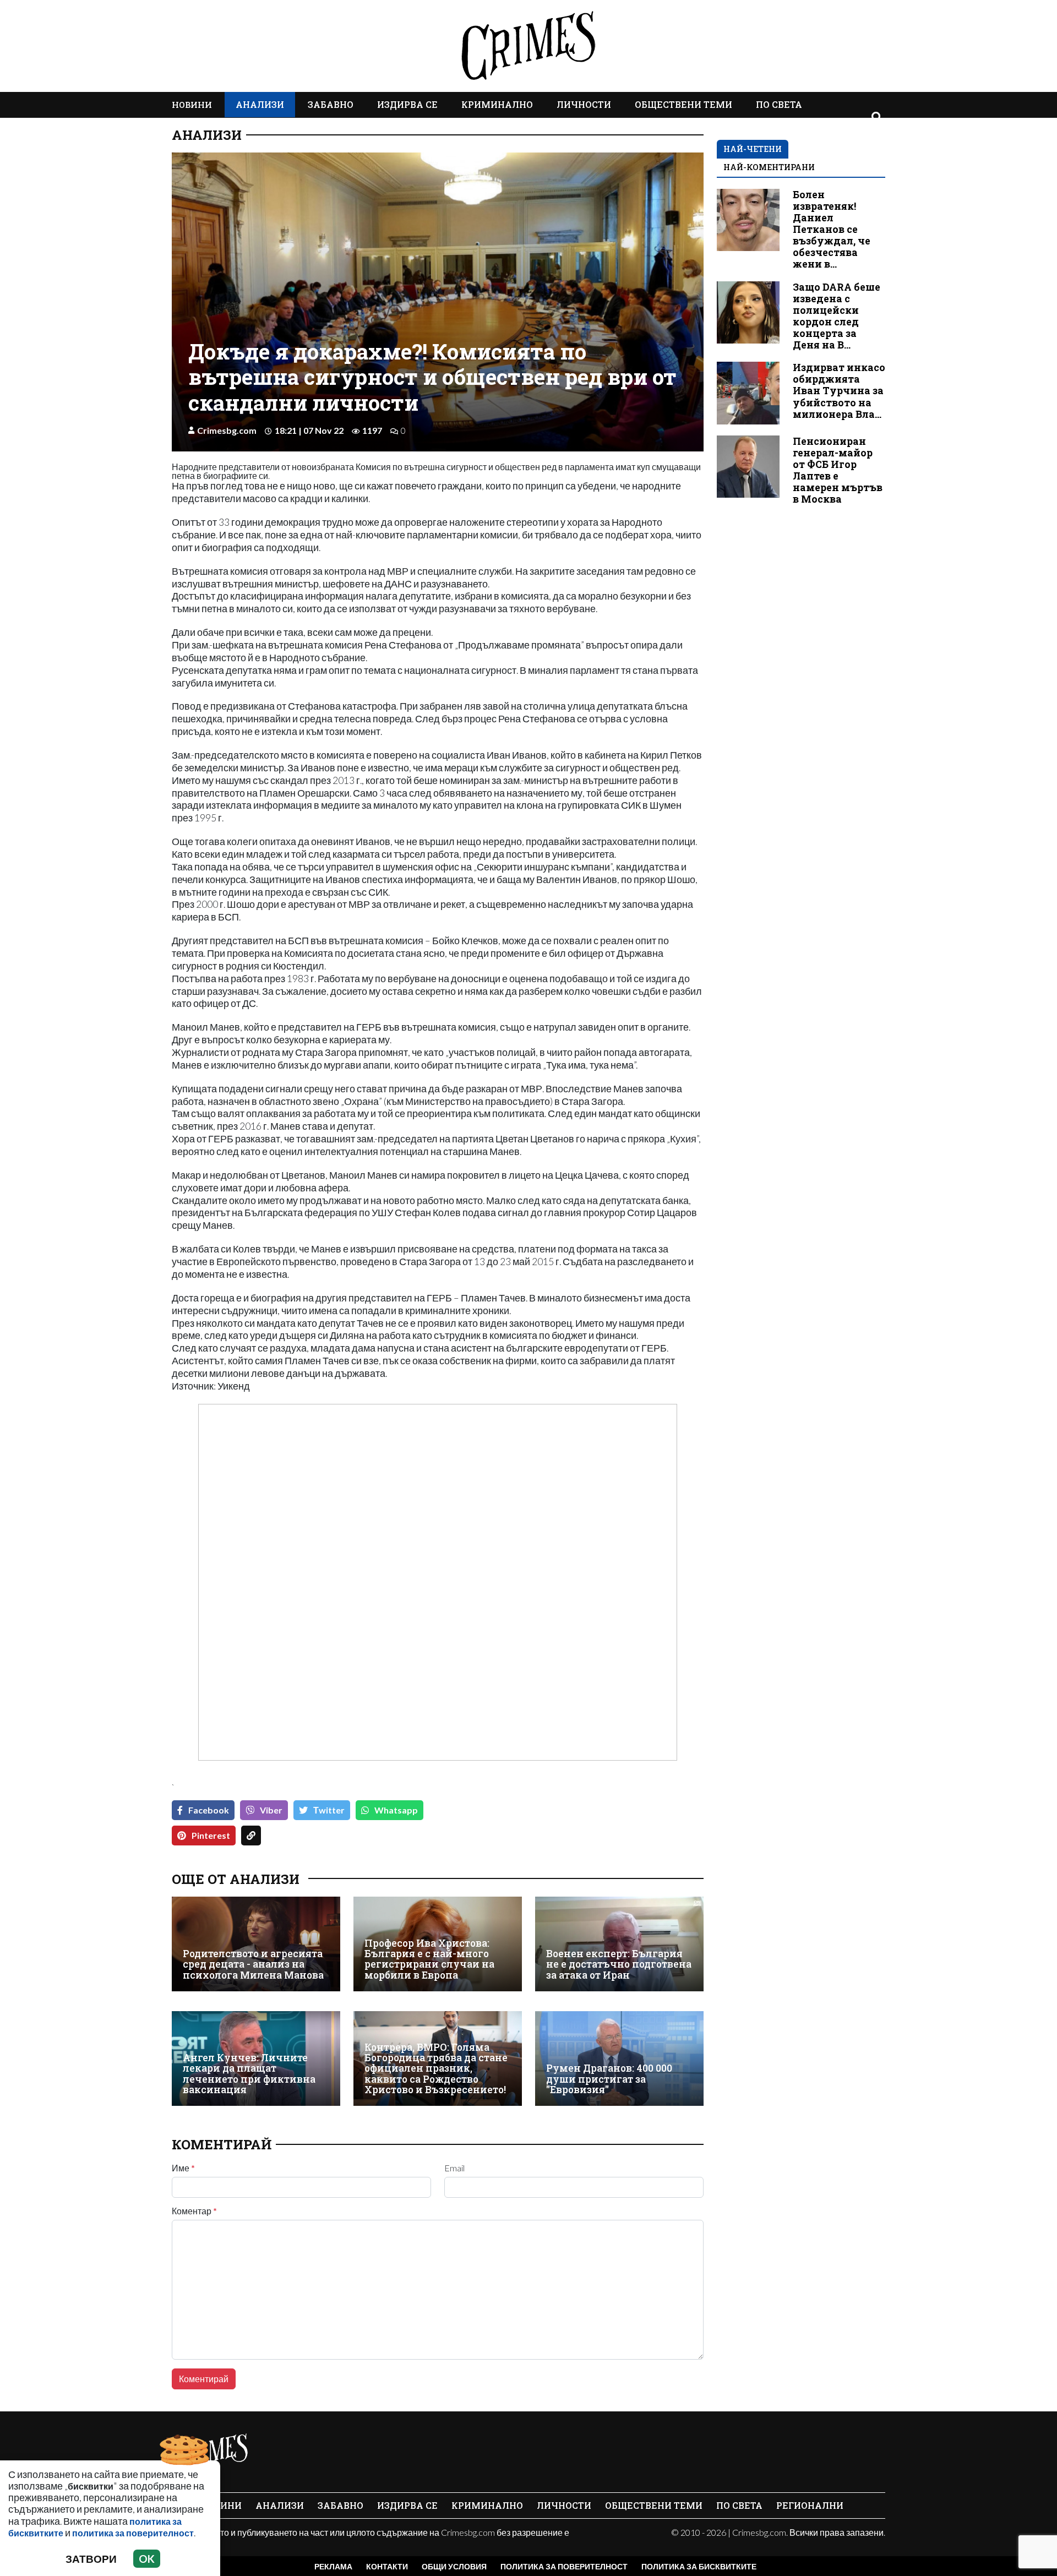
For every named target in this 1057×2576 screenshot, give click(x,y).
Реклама (333, 2566)
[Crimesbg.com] (210, 2453)
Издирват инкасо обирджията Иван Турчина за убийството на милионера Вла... (839, 391)
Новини (192, 105)
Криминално (497, 104)
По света (779, 104)
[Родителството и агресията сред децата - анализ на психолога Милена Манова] (256, 1944)
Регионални (810, 2505)
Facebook (209, 1810)
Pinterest (211, 1835)
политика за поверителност (133, 2533)
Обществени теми (683, 104)
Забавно (331, 104)
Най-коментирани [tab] (769, 167)
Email (454, 2168)
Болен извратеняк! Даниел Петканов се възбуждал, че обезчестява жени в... (832, 230)
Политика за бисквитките (699, 2566)
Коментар (194, 2211)
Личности (584, 104)
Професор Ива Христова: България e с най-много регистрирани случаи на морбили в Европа (429, 1959)
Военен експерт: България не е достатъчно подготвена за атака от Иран (619, 1964)
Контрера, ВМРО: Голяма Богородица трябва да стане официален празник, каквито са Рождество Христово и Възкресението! (436, 2069)
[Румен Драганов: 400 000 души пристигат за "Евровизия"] (619, 2058)
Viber (271, 1810)
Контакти (387, 2566)
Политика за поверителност (564, 2566)
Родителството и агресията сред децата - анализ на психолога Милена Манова (253, 1964)
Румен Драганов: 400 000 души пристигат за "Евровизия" (609, 2079)
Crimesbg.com (227, 430)
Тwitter (329, 1810)
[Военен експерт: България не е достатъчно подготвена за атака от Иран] (619, 1944)
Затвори (91, 2559)
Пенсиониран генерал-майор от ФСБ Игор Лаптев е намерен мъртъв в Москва (838, 470)
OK (147, 2559)
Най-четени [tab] (753, 149)
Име (183, 2168)
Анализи (260, 104)
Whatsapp (396, 1810)
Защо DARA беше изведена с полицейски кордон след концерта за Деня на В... (837, 316)
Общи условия (454, 2566)
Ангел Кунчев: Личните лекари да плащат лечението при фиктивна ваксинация (249, 2074)
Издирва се (407, 104)
